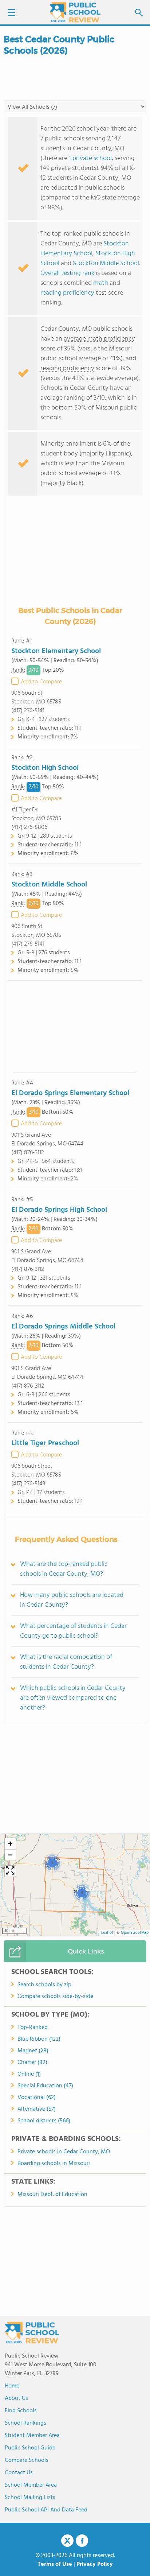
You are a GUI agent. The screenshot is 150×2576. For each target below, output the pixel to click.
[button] (52, 1863)
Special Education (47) (45, 2086)
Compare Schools (27, 2460)
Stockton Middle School (106, 263)
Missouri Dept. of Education (52, 2195)
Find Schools (21, 2411)
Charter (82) (32, 2063)
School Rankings (25, 2423)
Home (12, 2386)
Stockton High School (45, 768)
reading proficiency (68, 293)
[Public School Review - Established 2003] (75, 13)
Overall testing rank (67, 273)
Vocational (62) (37, 2098)
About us (16, 2398)
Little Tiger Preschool (45, 1443)
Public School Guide (30, 2448)
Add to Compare (41, 682)
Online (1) (29, 2074)
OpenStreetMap (135, 1933)
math (101, 283)
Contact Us (19, 2473)
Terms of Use (55, 2564)
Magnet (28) (33, 2051)
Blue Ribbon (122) (39, 2039)
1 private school (90, 158)
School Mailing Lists (30, 2498)
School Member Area (31, 2485)
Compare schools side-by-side (55, 1997)
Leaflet (107, 1933)
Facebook (82, 2541)
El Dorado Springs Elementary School (70, 1093)
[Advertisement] (75, 1026)
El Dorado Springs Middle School (63, 1327)
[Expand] (10, 1871)
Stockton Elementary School (85, 249)
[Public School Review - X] (67, 2541)
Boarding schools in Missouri (54, 2164)
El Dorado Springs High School (59, 1210)
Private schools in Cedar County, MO (64, 2152)
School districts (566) (44, 2121)
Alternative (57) (37, 2109)
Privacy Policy (95, 2564)
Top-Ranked (33, 2028)
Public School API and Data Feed (46, 2510)
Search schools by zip (44, 1985)
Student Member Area (32, 2436)
